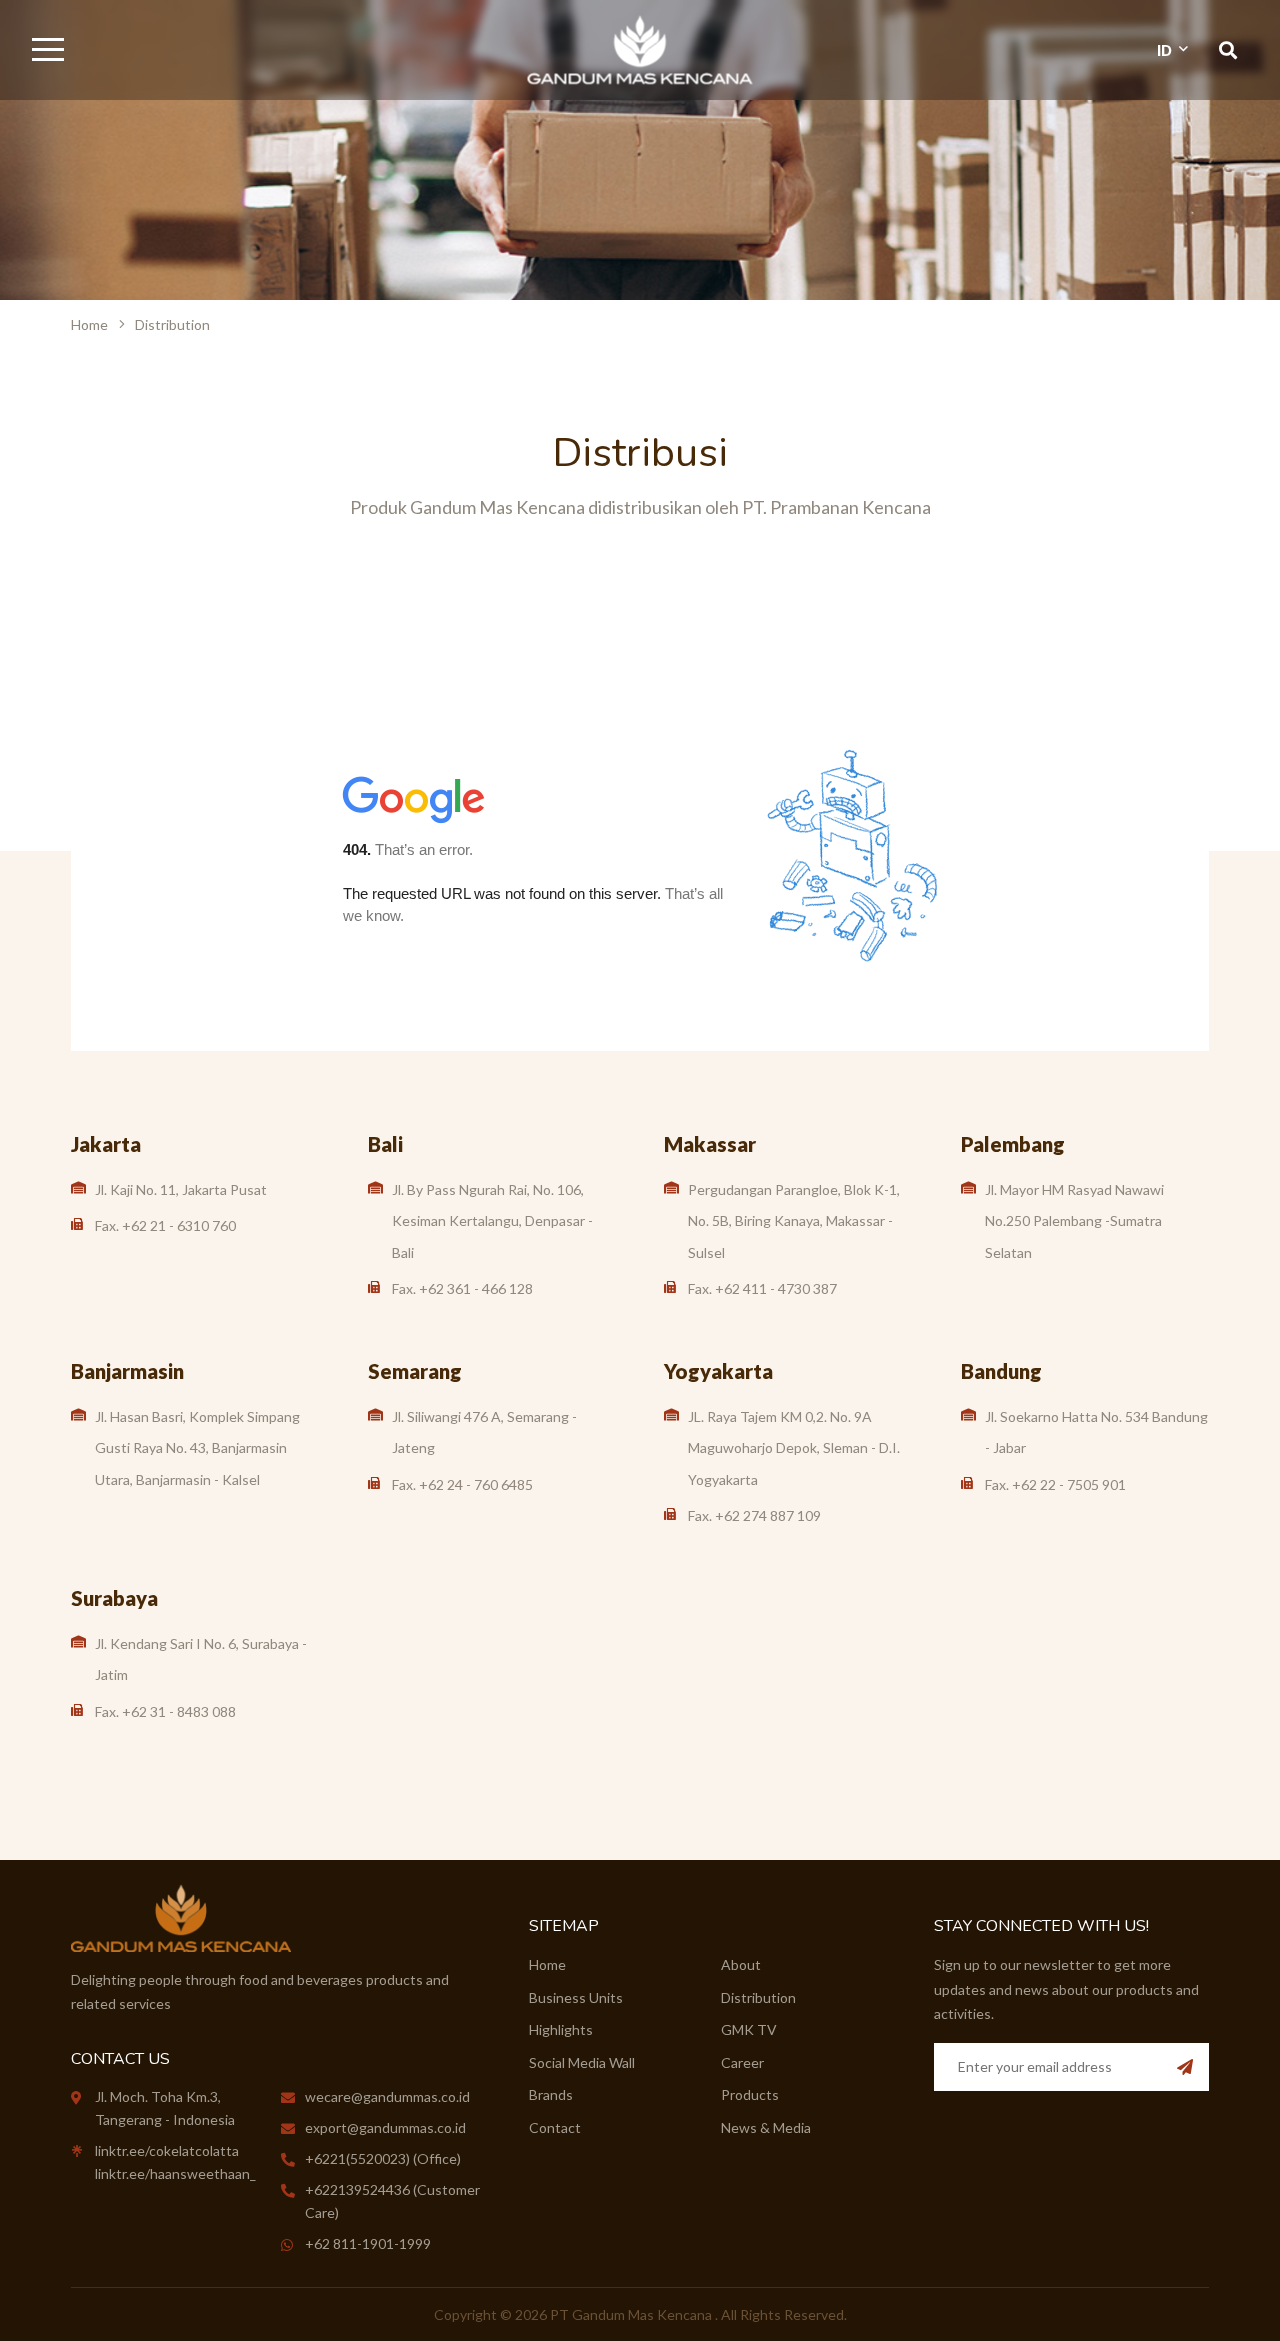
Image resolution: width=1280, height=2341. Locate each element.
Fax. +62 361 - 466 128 (462, 1288)
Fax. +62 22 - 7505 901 (1055, 1484)
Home (89, 324)
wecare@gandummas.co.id (387, 2096)
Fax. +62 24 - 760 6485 (462, 1484)
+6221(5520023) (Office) (383, 2158)
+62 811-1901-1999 (368, 2243)
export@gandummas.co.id (385, 2127)
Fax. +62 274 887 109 (754, 1515)
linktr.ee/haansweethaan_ (175, 2173)
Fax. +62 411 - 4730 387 (762, 1288)
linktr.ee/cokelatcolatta (167, 2150)
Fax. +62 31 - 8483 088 (165, 1711)
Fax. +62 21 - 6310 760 (165, 1225)
